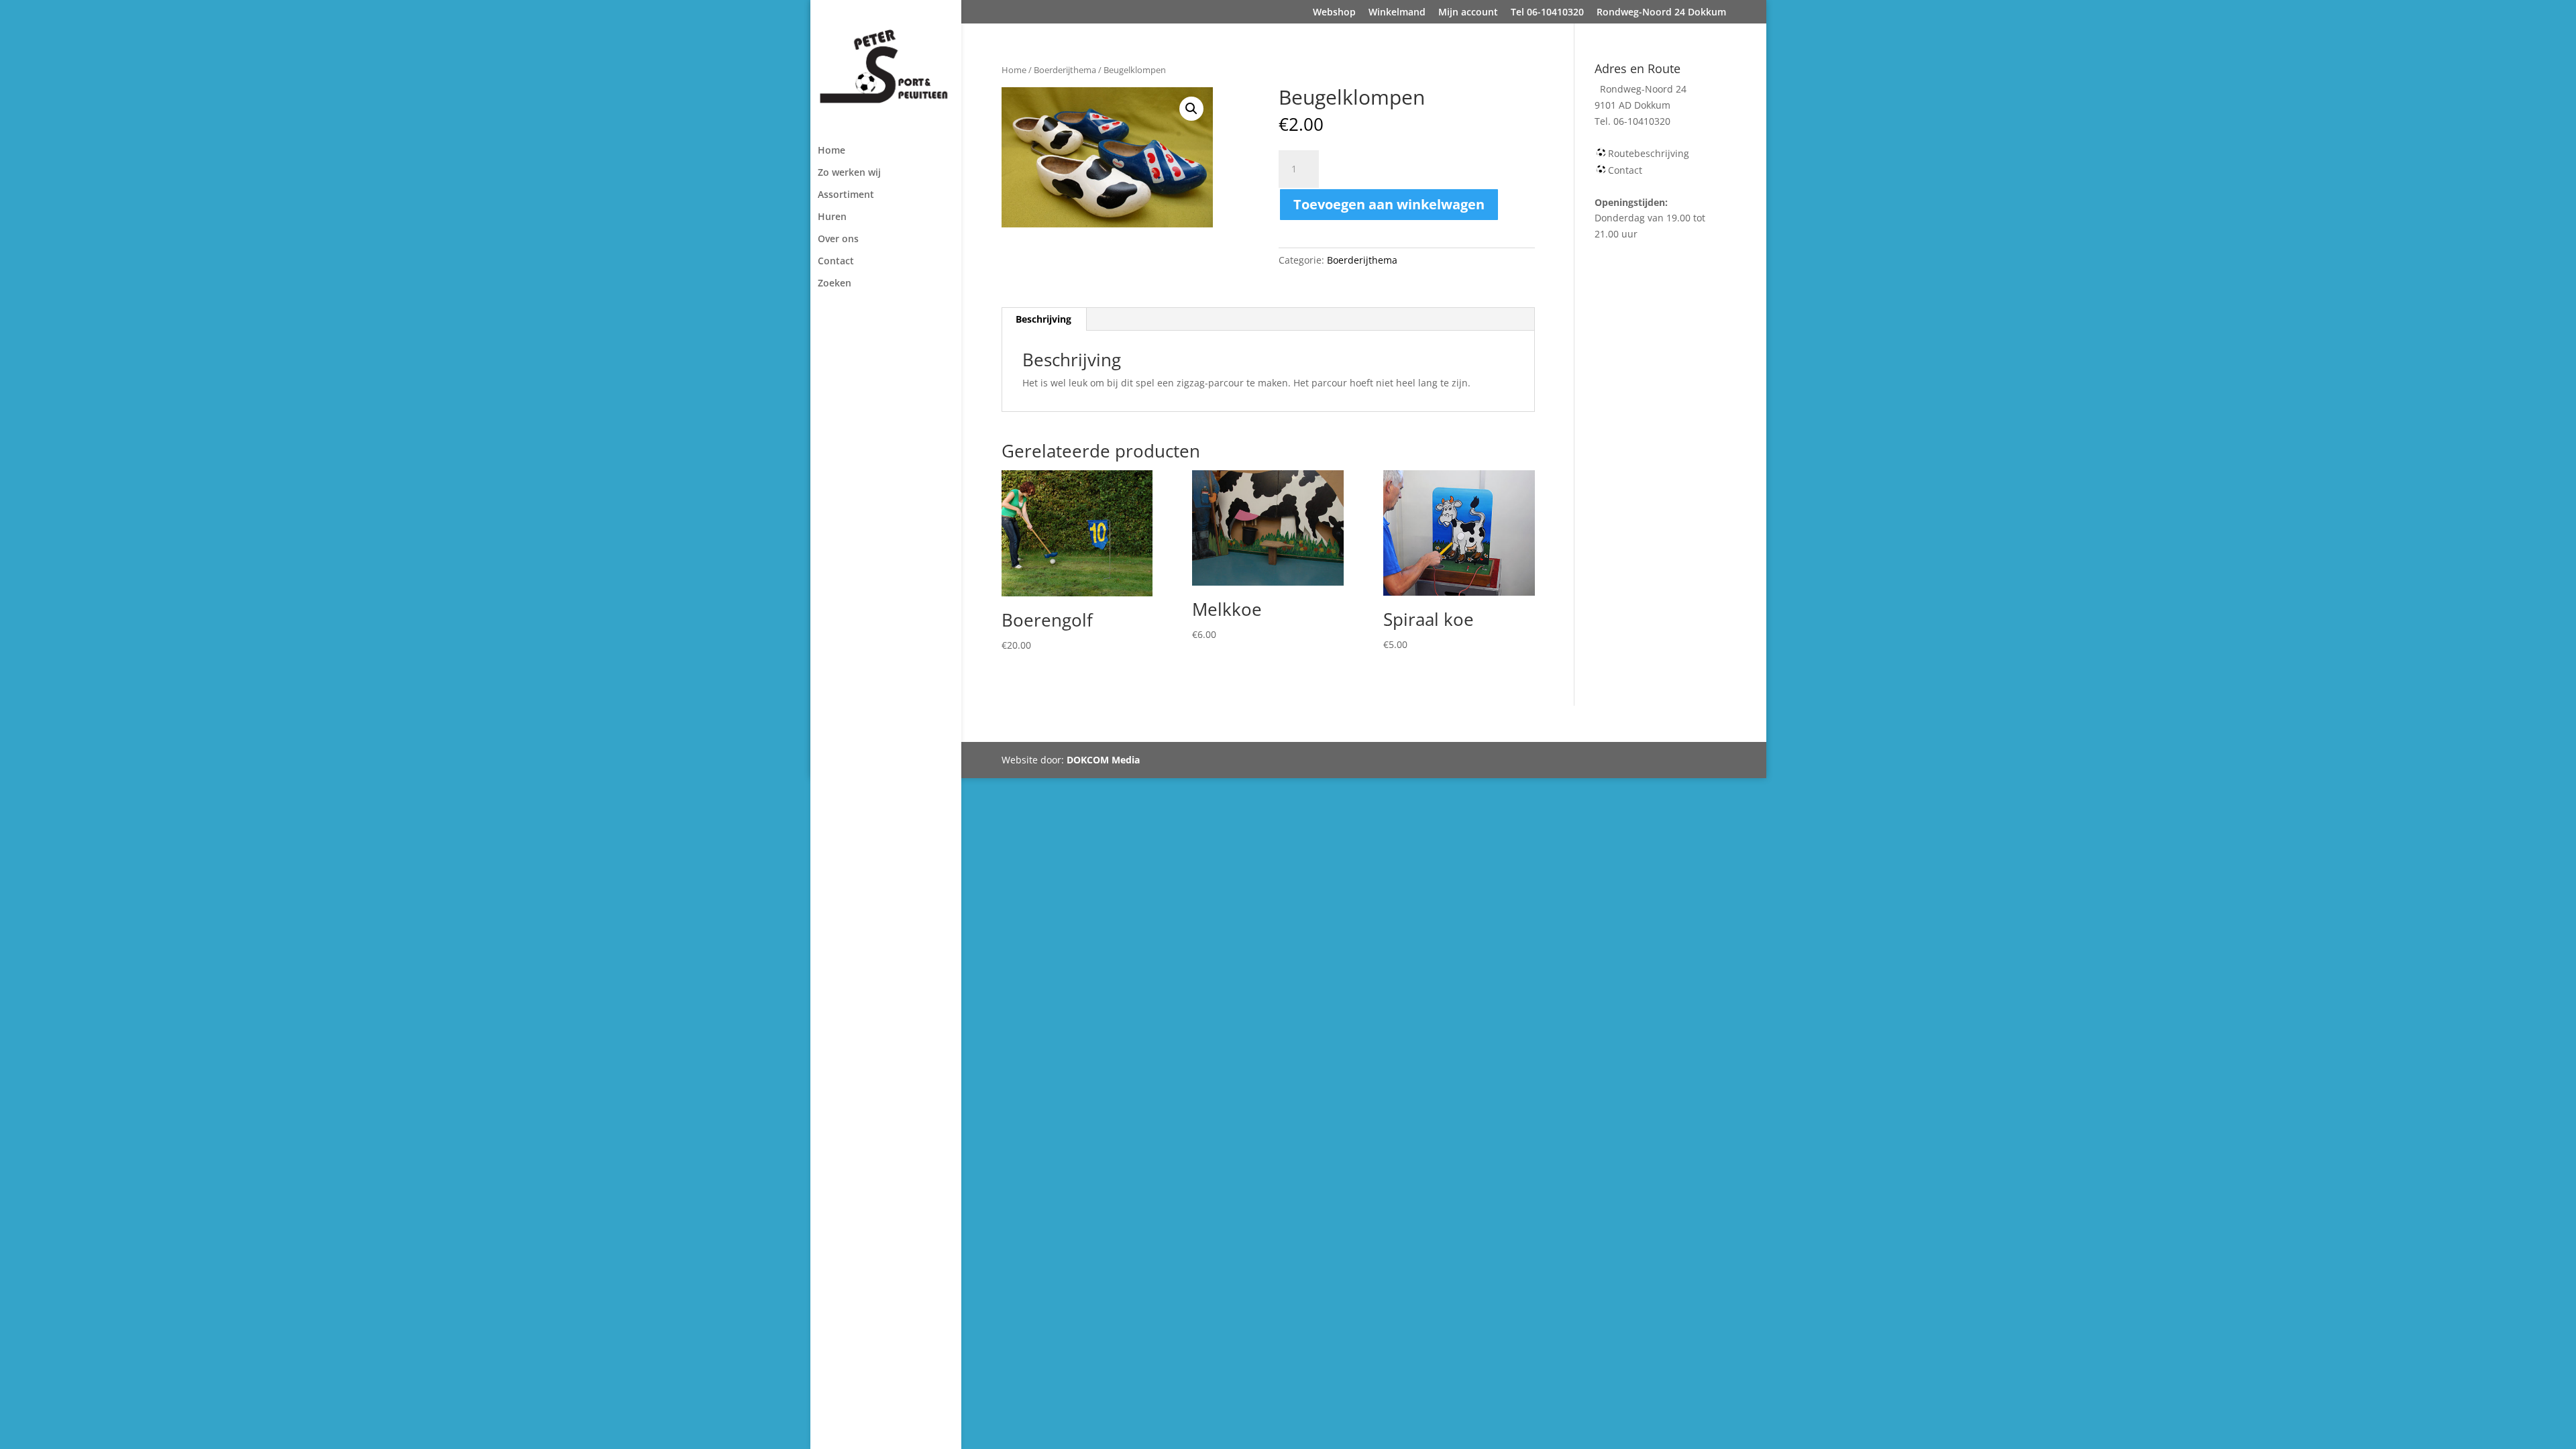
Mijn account (1468, 13)
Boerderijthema (1065, 70)
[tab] (1044, 319)
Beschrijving (1043, 319)
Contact (836, 262)
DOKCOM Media (1103, 760)
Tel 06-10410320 (1547, 13)
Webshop (1334, 13)
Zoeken (835, 284)
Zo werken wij (849, 173)
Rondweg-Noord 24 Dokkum (1661, 13)
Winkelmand (1397, 13)
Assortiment (846, 195)
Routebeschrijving (1649, 153)
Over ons (838, 239)
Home (831, 151)
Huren (832, 217)
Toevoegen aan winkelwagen (1389, 204)
